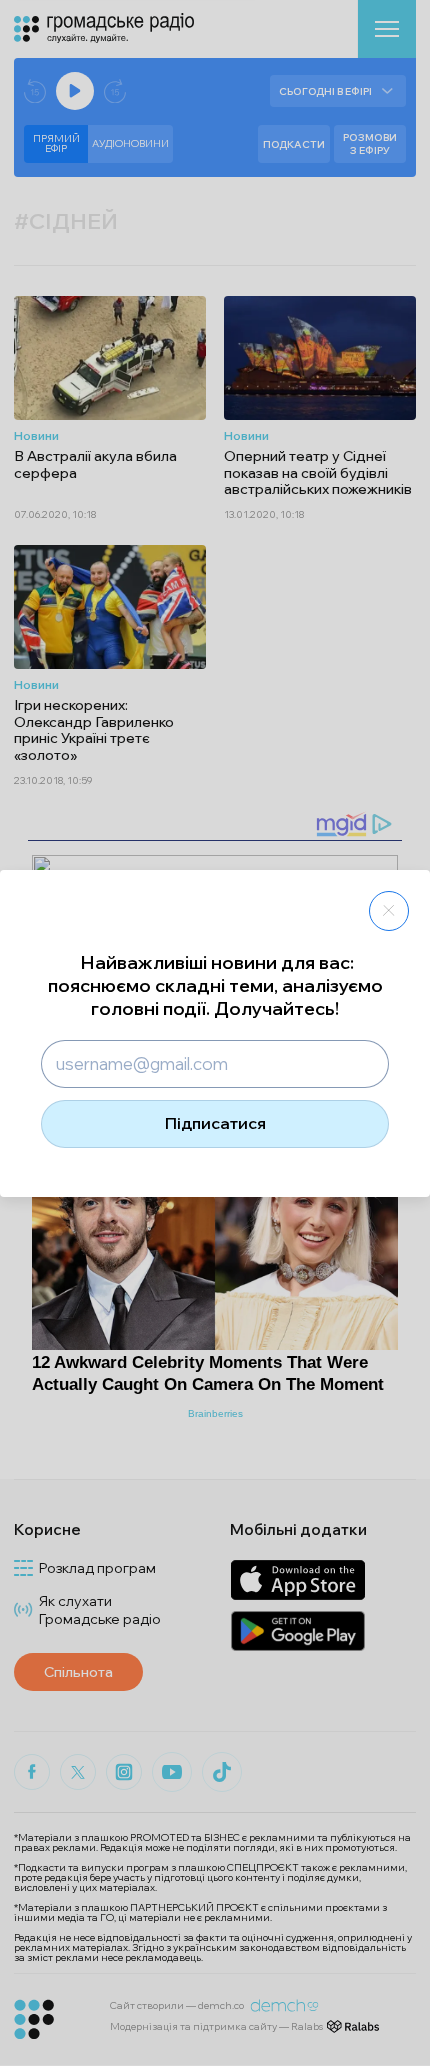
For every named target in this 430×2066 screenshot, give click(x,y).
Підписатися (215, 1123)
